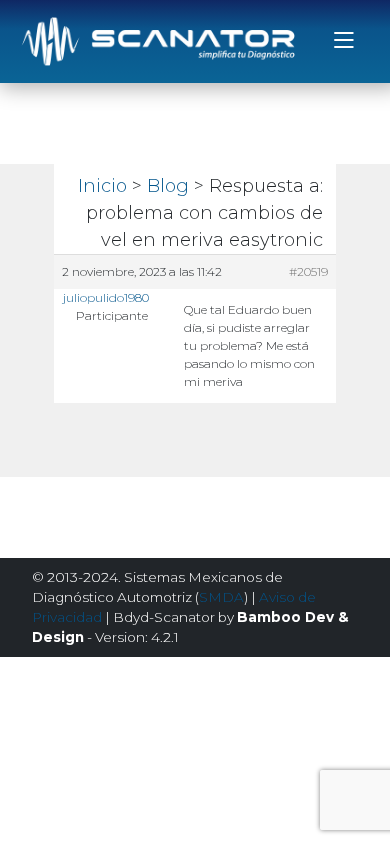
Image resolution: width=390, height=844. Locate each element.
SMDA (221, 597)
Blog (168, 186)
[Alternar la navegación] (344, 42)
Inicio (102, 186)
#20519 (308, 271)
